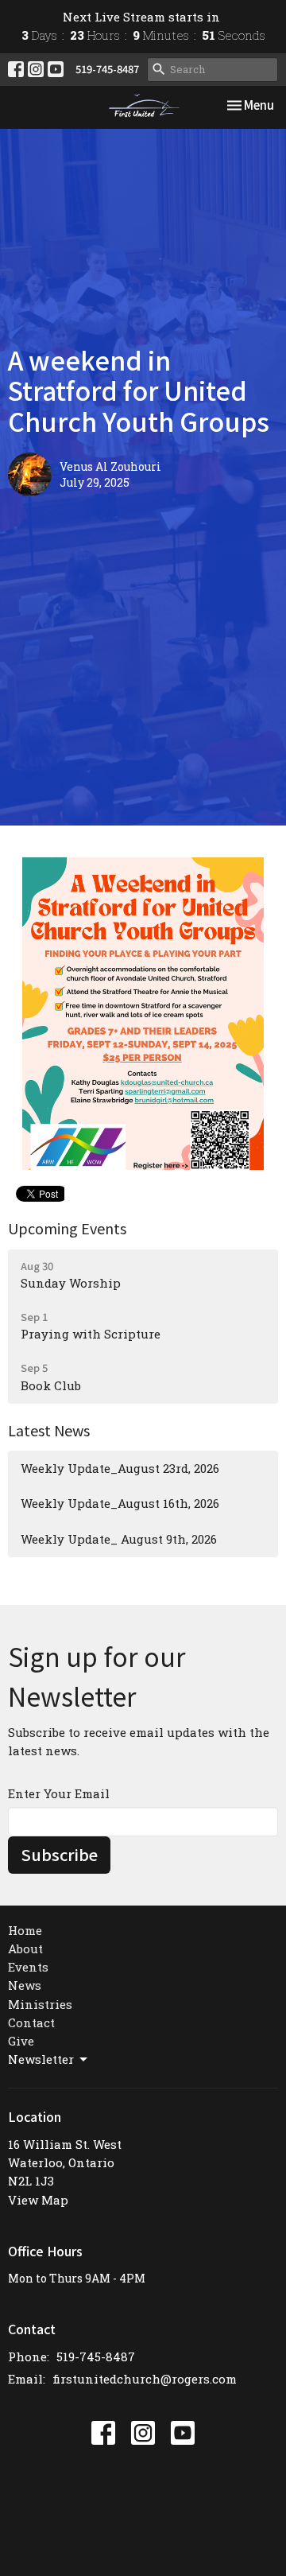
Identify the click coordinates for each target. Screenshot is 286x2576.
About (25, 1949)
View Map (38, 2200)
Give (21, 2041)
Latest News (49, 1430)
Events (28, 1967)
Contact (31, 2022)
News (25, 1985)
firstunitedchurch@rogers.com (145, 2379)
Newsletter (41, 2059)
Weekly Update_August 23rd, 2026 (120, 1468)
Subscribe (59, 1854)
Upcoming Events (67, 1228)
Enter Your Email (59, 1793)
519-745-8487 (107, 69)
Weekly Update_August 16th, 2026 (120, 1503)
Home (25, 1930)
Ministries (40, 2004)
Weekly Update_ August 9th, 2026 (119, 1539)
